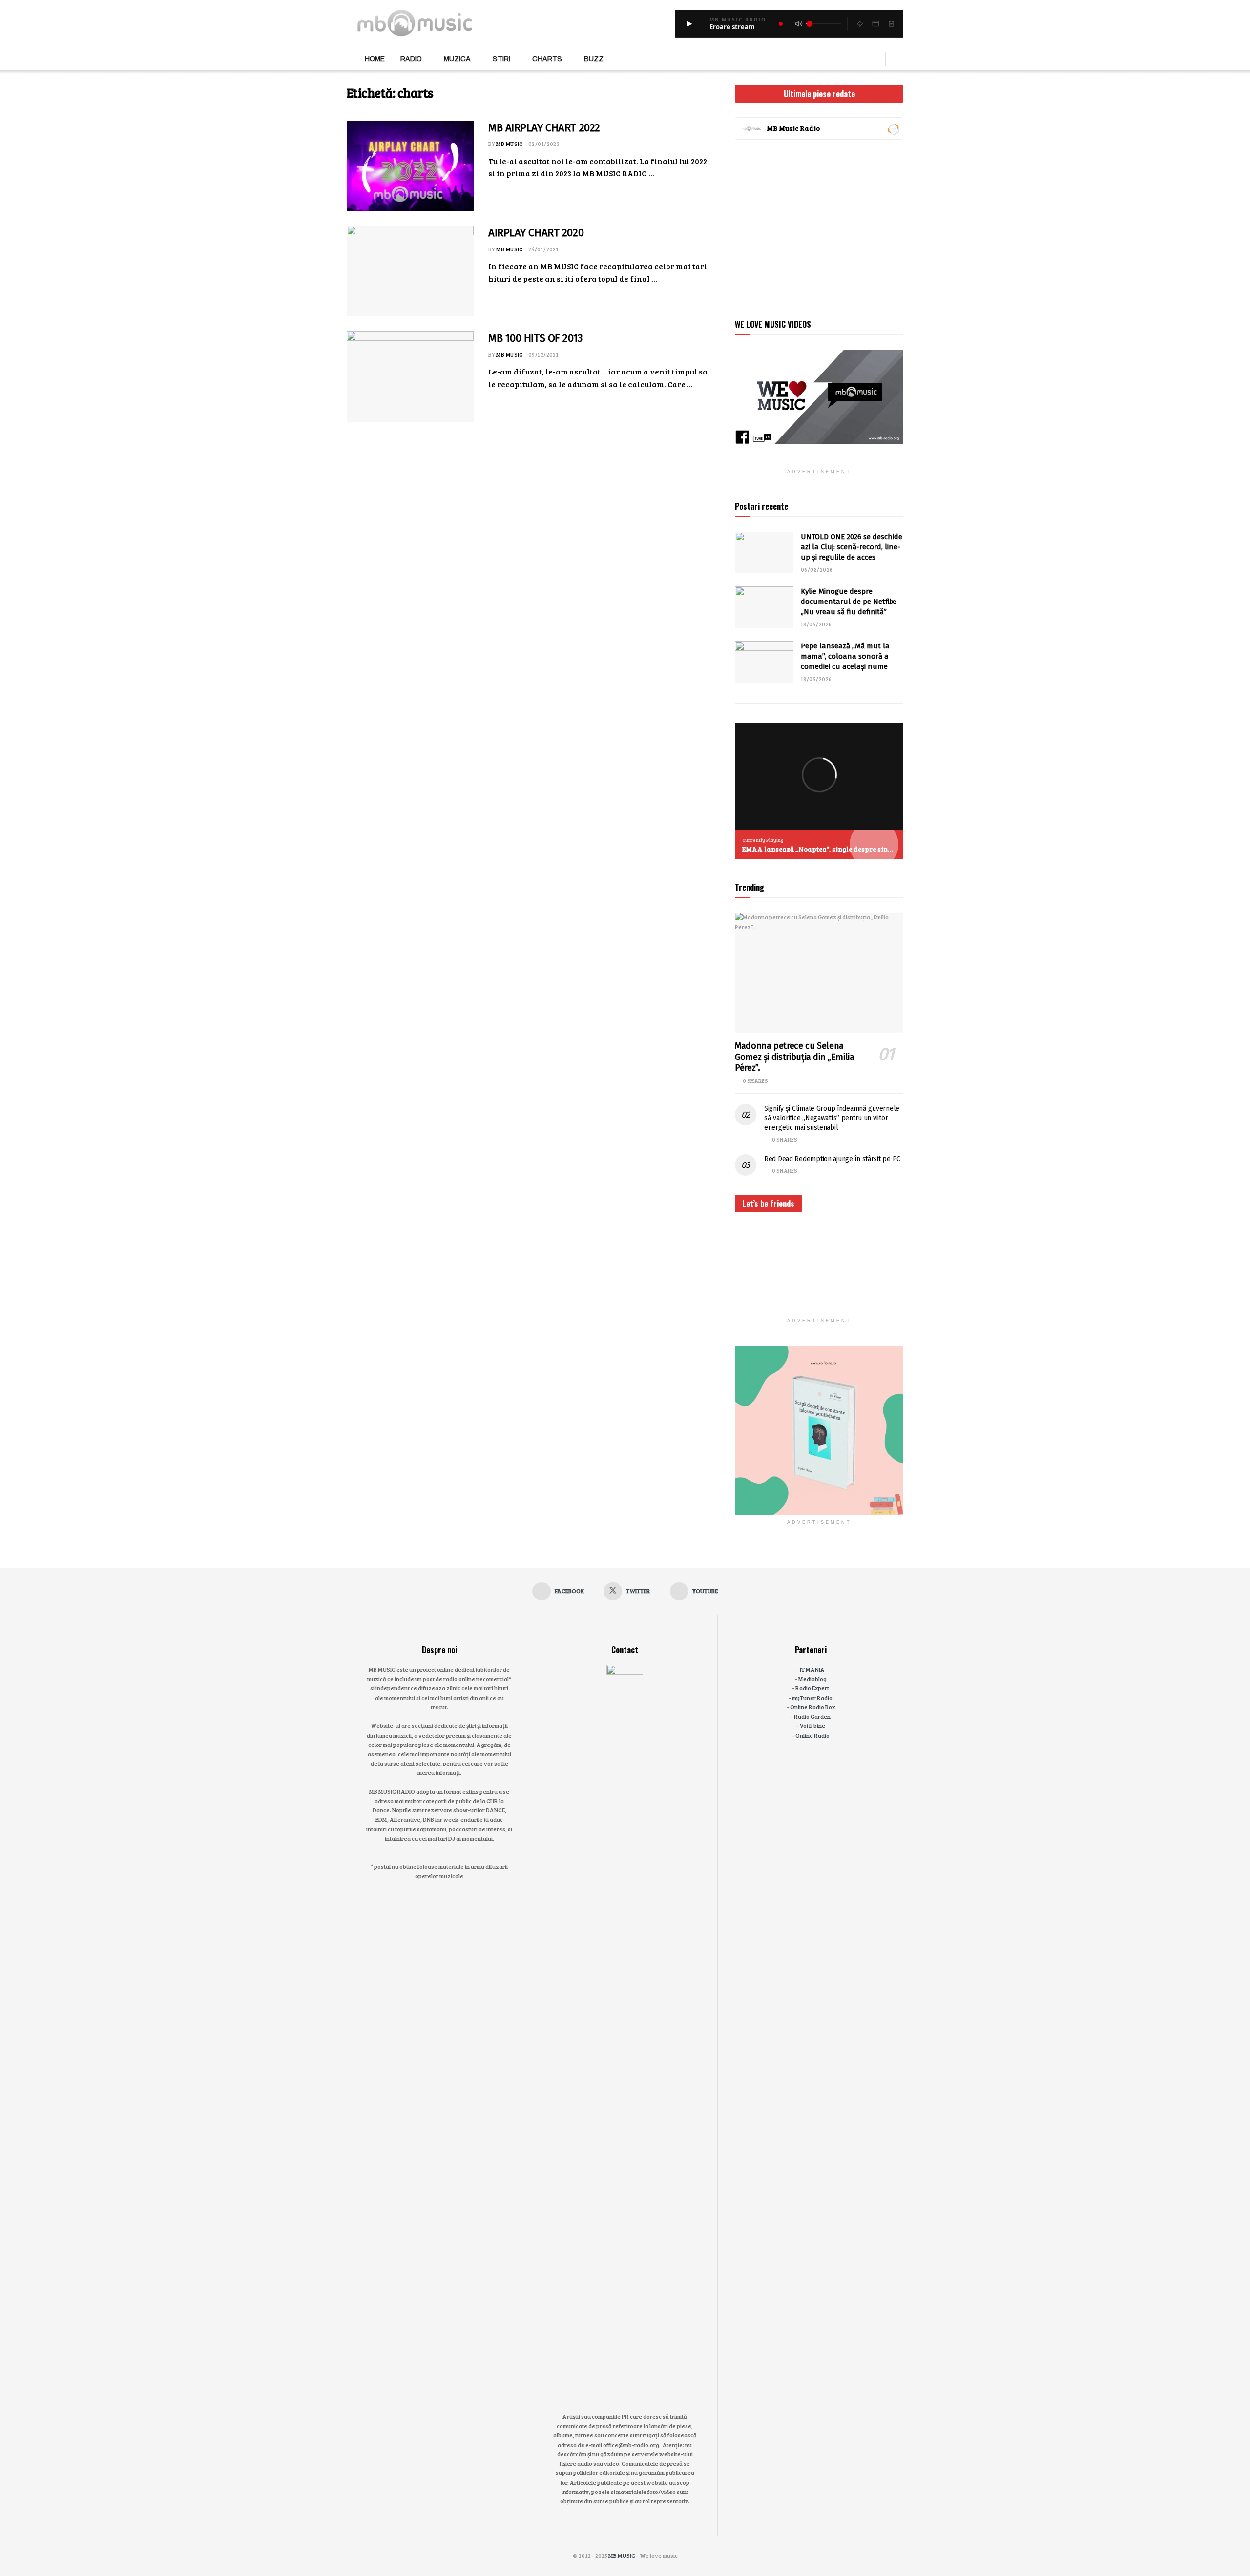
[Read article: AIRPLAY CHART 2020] (410, 271)
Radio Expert (812, 1688)
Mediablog (812, 1679)
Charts (547, 59)
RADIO (411, 59)
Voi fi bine (812, 1725)
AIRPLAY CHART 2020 (536, 233)
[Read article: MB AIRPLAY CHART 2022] (410, 166)
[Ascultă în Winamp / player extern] (860, 24)
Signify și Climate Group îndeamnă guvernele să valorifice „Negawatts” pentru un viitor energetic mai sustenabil (832, 1118)
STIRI (501, 59)
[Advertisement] (819, 228)
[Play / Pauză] (689, 24)
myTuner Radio (812, 1698)
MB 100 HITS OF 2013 (535, 338)
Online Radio (812, 1735)
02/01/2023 (544, 144)
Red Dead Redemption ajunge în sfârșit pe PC (832, 1159)
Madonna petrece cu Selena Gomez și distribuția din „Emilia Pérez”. (794, 1057)
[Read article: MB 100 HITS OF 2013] (410, 376)
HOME (375, 59)
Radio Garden (812, 1716)
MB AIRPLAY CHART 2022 (544, 128)
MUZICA (457, 59)
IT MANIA (812, 1669)
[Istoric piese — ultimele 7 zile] (891, 24)
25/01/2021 (543, 249)
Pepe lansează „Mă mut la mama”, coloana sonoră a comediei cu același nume (845, 656)
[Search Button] (900, 59)
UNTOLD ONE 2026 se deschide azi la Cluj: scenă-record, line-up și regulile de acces (852, 547)
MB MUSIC (510, 144)
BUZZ (594, 59)
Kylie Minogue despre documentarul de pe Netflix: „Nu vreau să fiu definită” (848, 602)
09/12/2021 (543, 355)
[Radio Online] (893, 128)
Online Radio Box (812, 1707)
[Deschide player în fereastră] (875, 24)
